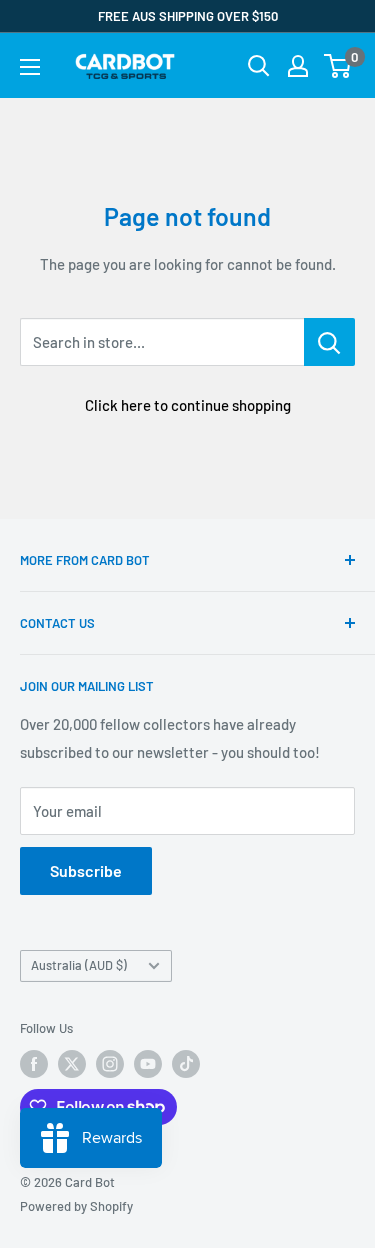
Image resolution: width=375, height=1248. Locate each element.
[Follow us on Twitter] (72, 1064)
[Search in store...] (329, 342)
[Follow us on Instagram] (110, 1064)
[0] (338, 66)
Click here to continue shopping (188, 405)
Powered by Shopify (76, 1206)
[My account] (298, 66)
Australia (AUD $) (79, 965)
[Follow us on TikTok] (186, 1064)
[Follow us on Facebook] (34, 1064)
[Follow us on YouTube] (148, 1064)
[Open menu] (30, 67)
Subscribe (86, 870)
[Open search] (259, 66)
